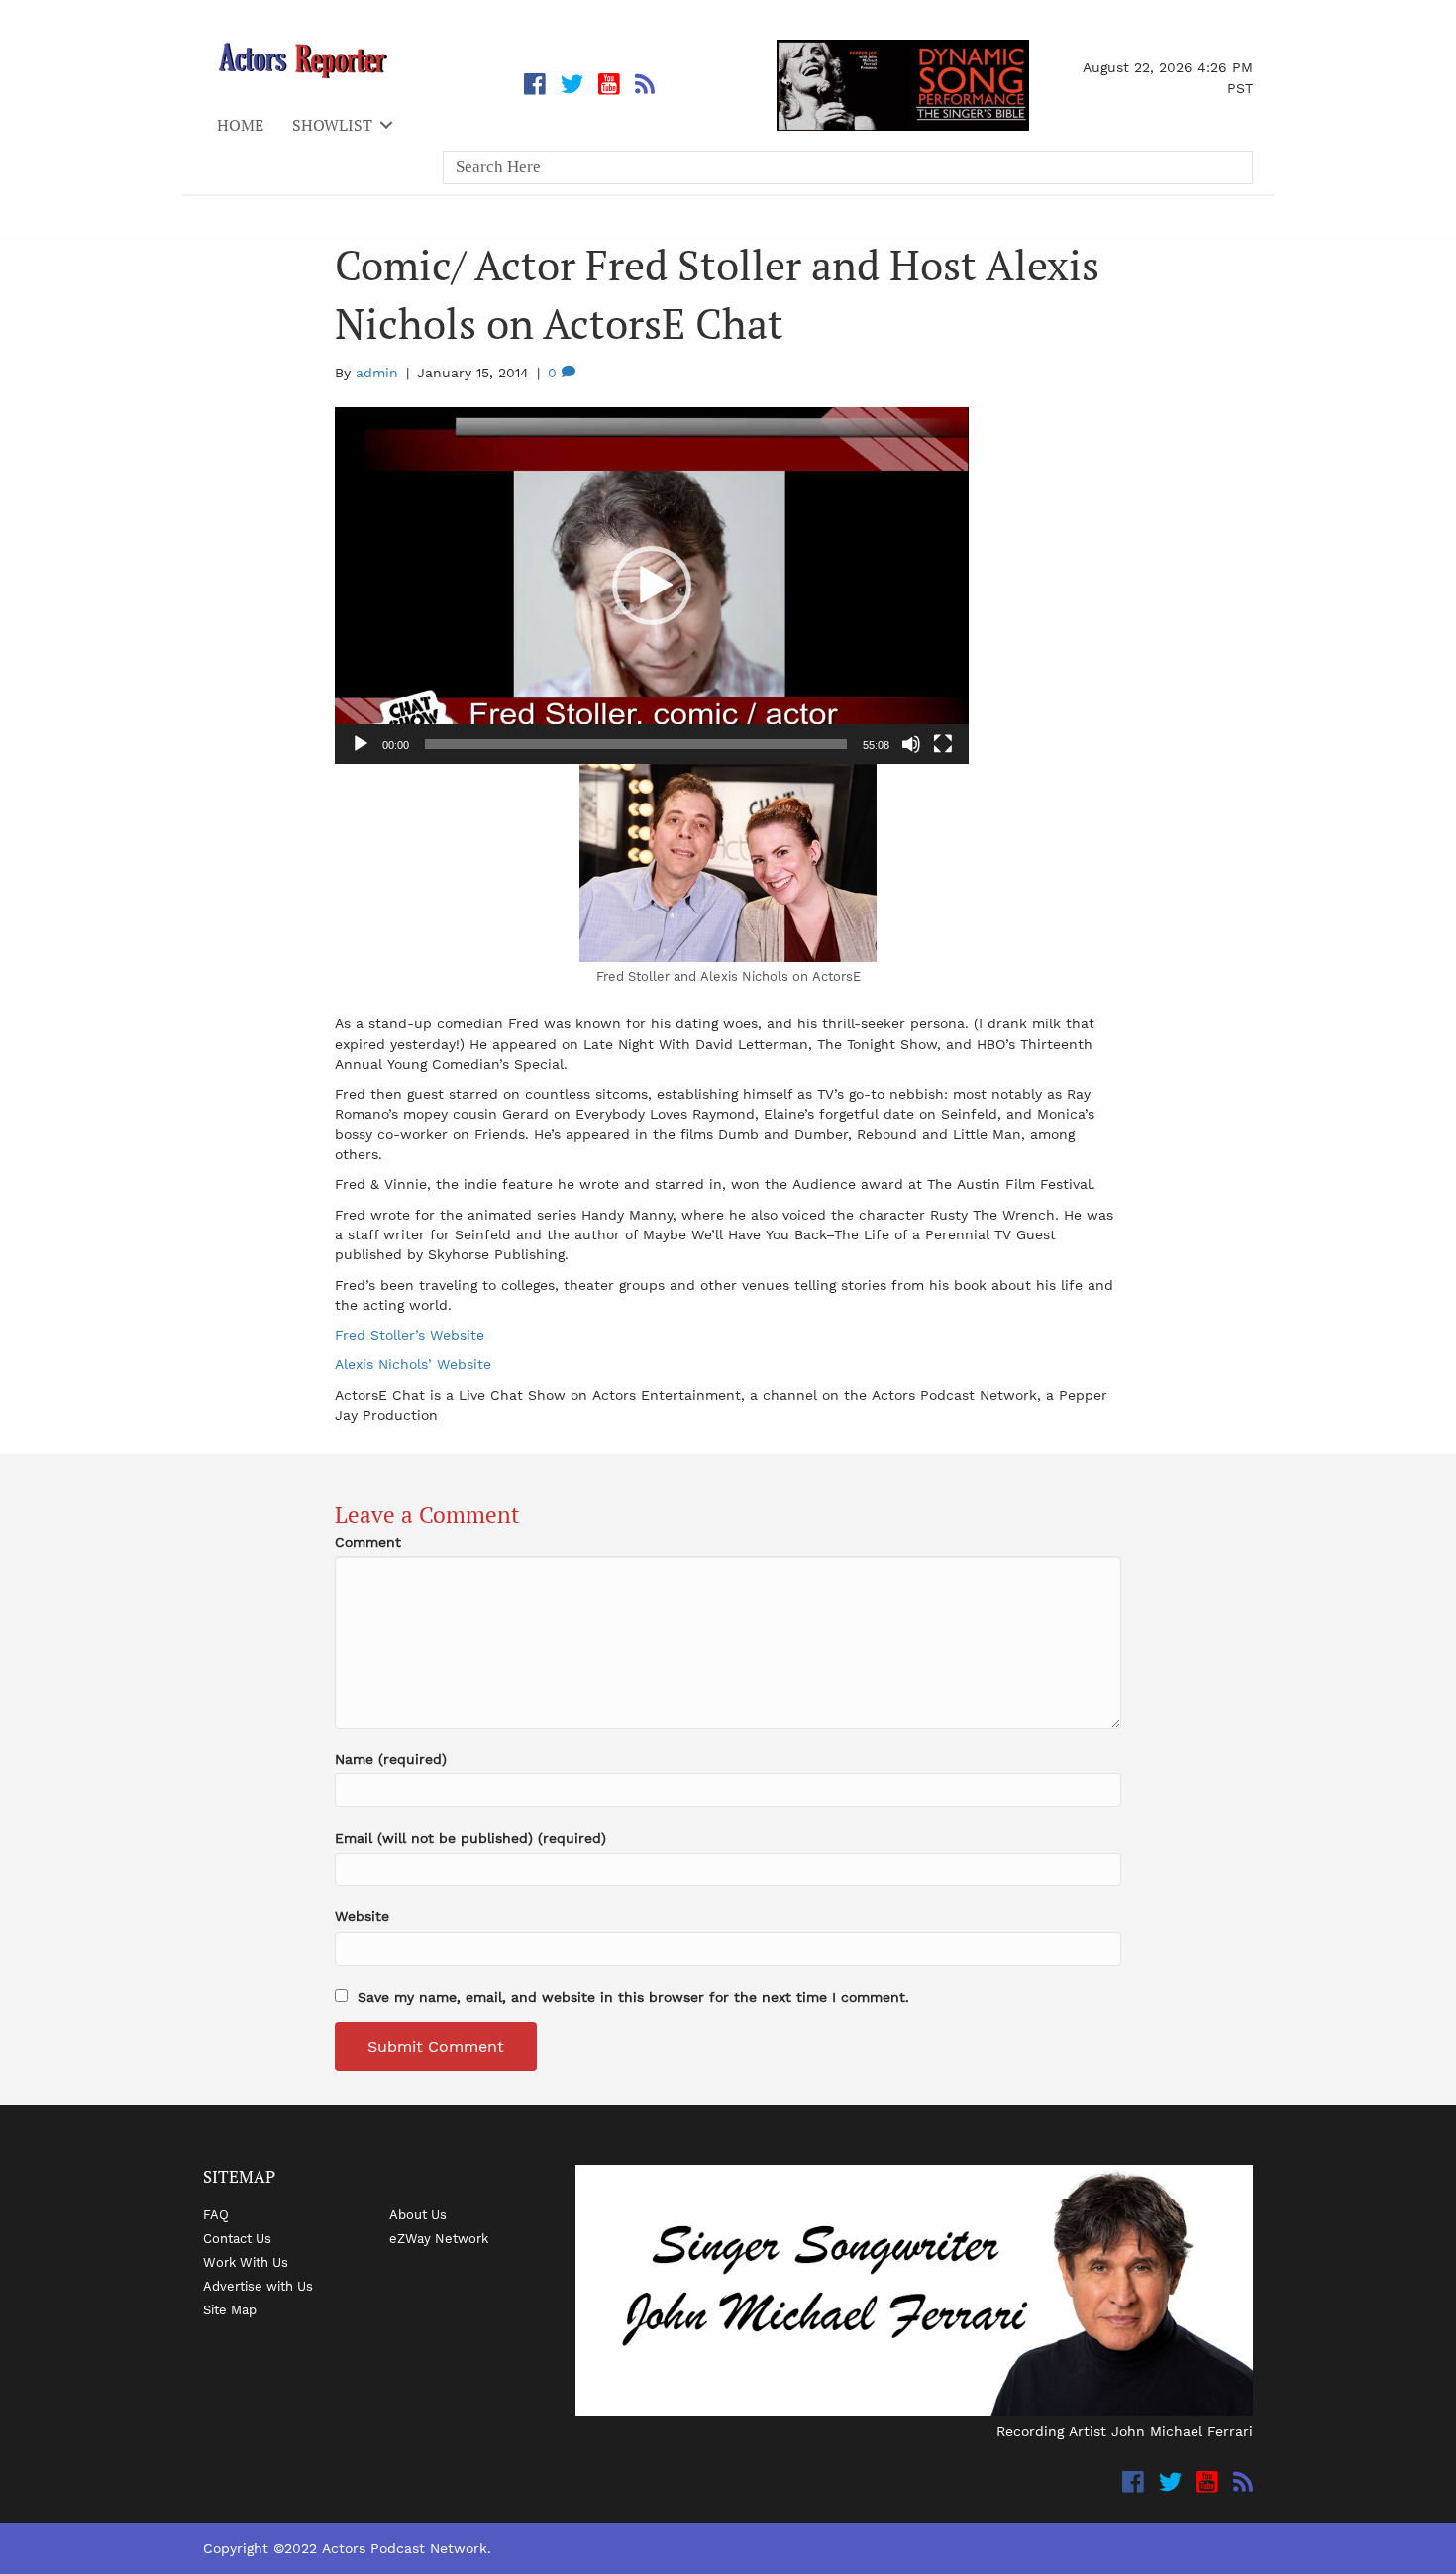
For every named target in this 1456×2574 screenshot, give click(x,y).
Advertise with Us (258, 2286)
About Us (418, 2214)
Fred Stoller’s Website (410, 1335)
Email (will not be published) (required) (470, 1838)
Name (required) (391, 1759)
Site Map (230, 2309)
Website (362, 1916)
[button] (652, 586)
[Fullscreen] (943, 744)
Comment (368, 1542)
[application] (652, 586)
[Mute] (911, 744)
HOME (240, 125)
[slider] (636, 744)
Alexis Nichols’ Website (413, 1364)
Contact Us (237, 2238)
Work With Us (246, 2262)
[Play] (361, 744)
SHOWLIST (332, 125)
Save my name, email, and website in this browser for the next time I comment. (633, 1997)
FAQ (216, 2214)
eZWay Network (439, 2238)
